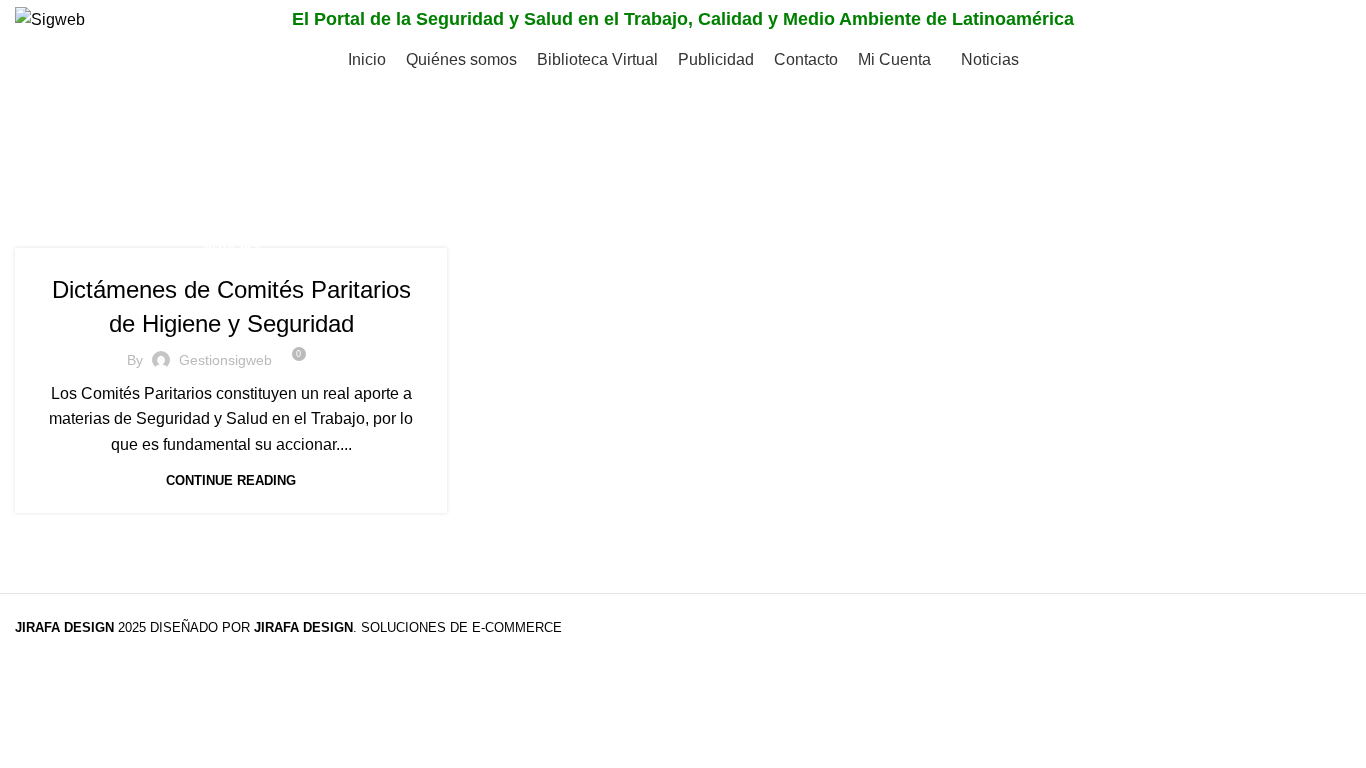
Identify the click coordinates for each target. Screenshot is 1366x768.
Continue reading (231, 480)
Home (36, 175)
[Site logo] (50, 18)
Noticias (231, 247)
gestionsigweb (225, 360)
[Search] (1330, 20)
